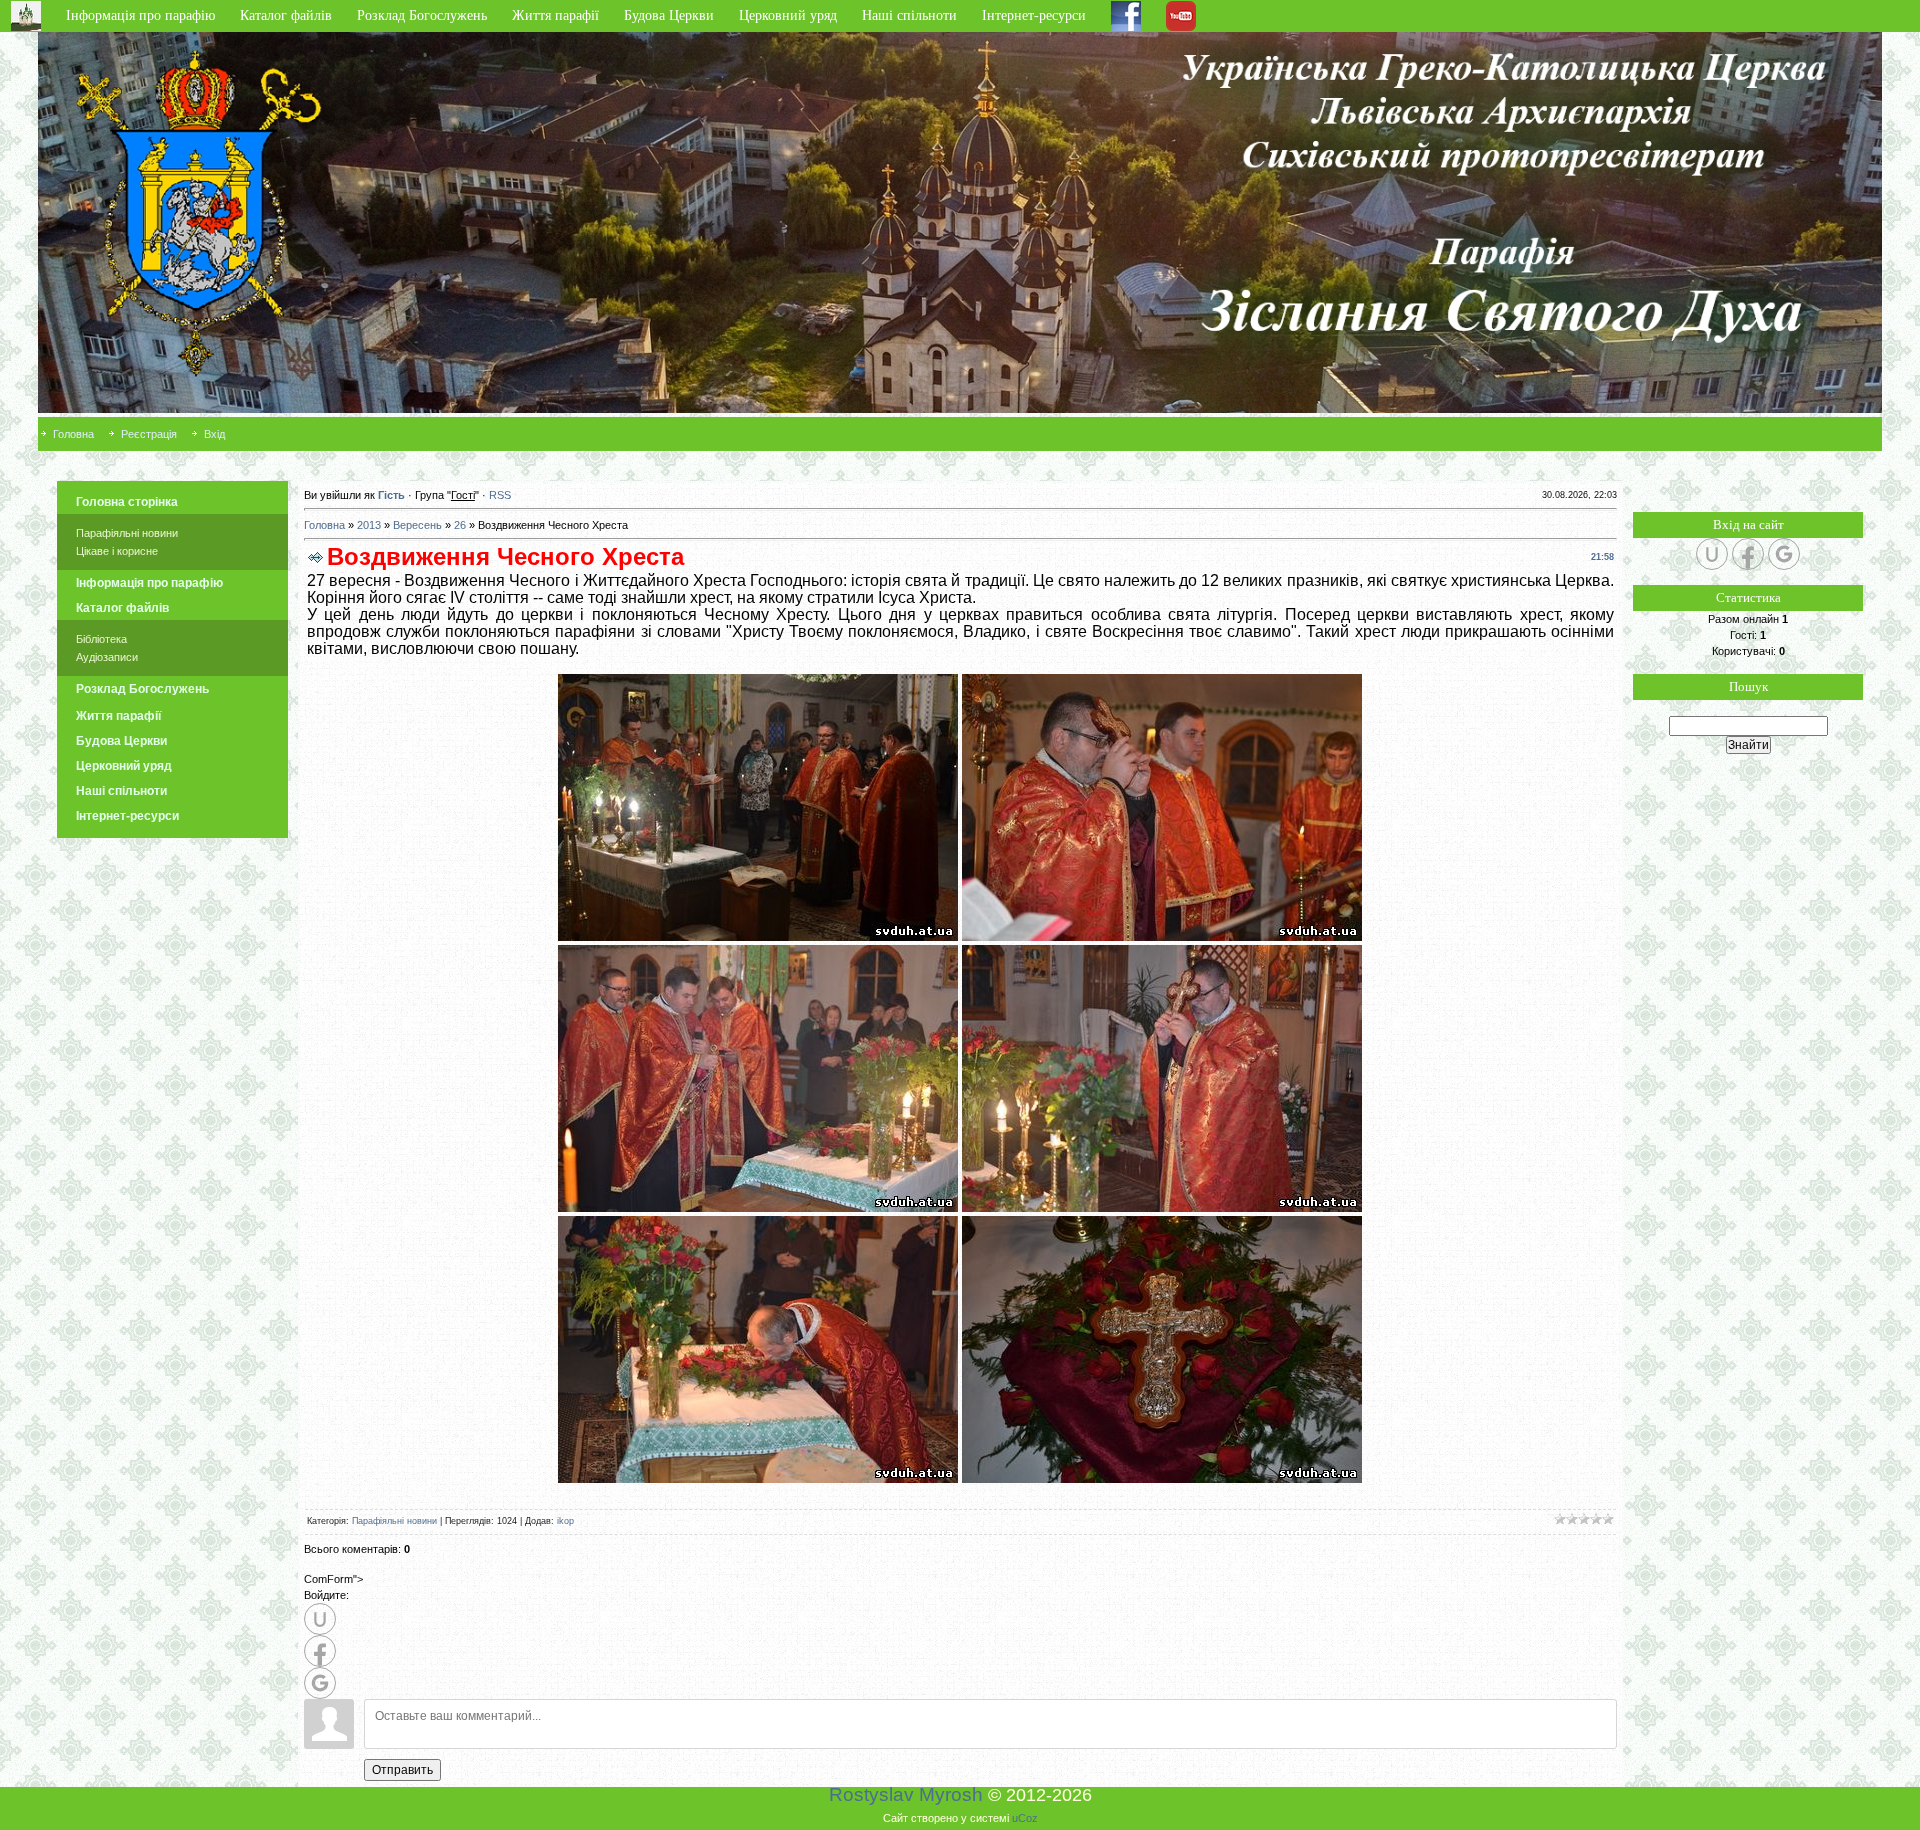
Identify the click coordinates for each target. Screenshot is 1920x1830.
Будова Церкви (669, 15)
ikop (565, 1521)
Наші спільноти (909, 15)
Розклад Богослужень (422, 15)
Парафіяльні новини (127, 533)
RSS (500, 495)
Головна (73, 434)
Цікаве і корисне (117, 551)
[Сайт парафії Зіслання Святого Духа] (1605, 434)
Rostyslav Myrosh (906, 1794)
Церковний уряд (788, 15)
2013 (369, 525)
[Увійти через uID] (320, 1619)
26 (460, 525)
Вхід (214, 434)
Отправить (402, 1770)
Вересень (417, 525)
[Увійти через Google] (320, 1683)
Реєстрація (149, 434)
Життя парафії (555, 15)
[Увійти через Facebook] (320, 1651)
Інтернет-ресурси (1034, 15)
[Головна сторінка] (33, 16)
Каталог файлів (286, 15)
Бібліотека (101, 639)
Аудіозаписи (107, 657)
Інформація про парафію (140, 15)
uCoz (1025, 1818)
